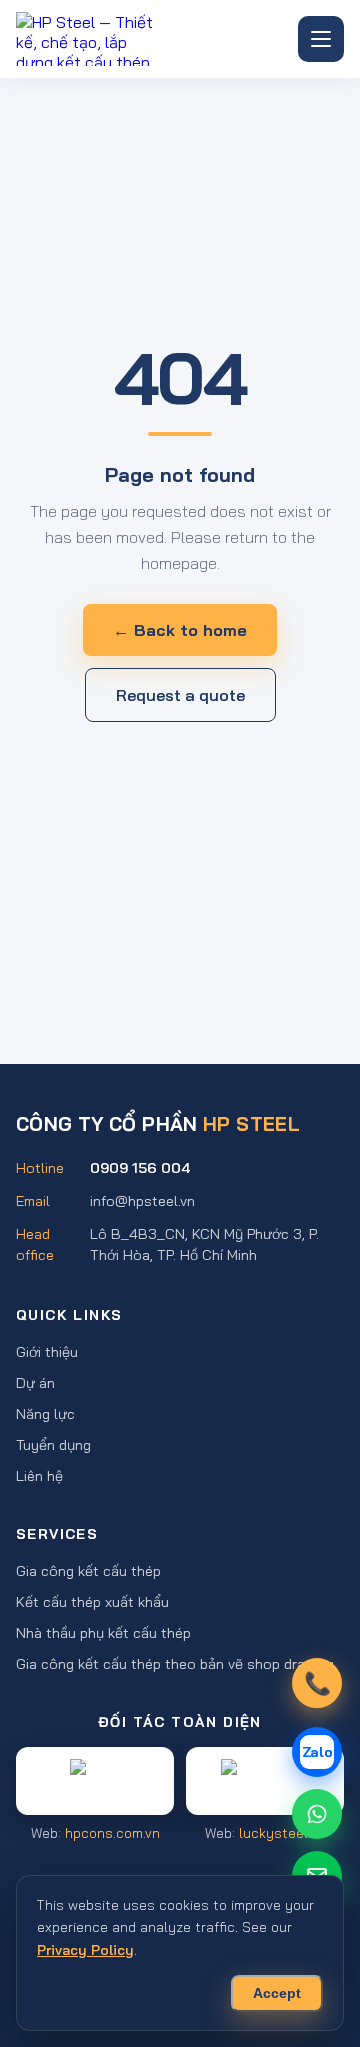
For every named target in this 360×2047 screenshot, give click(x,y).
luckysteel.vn (282, 1832)
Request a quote (180, 695)
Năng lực (45, 1413)
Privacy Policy (85, 1950)
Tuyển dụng (53, 1444)
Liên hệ (39, 1475)
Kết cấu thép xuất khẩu (92, 1601)
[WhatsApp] (317, 1814)
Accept (277, 1993)
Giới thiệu (47, 1351)
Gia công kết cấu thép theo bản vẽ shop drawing (175, 1663)
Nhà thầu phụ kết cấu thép (103, 1632)
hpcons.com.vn (112, 1832)
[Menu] (321, 39)
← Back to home (180, 630)
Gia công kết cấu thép (88, 1570)
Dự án (35, 1382)
